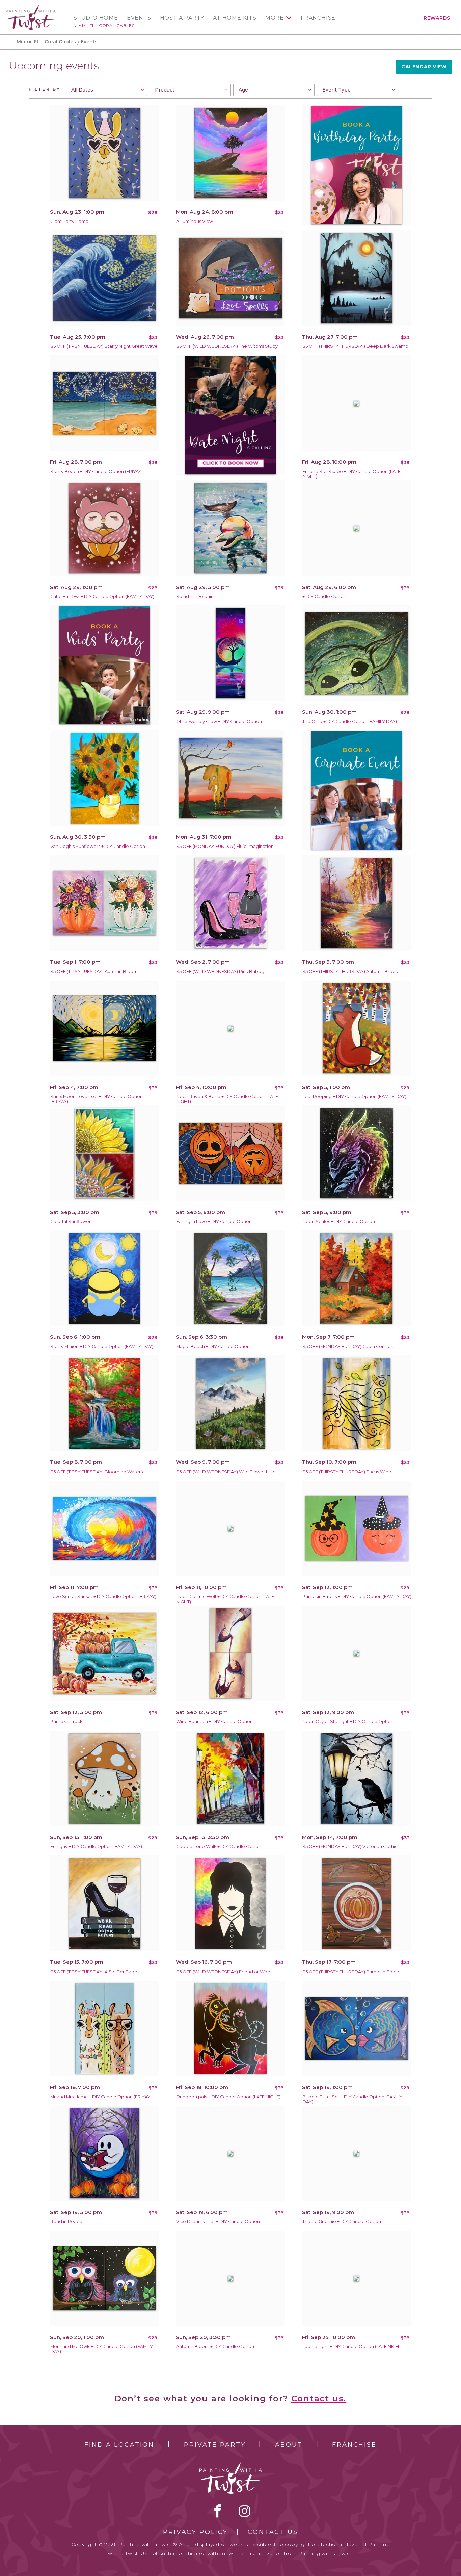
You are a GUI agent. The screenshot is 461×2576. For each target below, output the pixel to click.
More (275, 18)
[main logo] (31, 8)
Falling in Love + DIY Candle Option (214, 1221)
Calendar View (424, 67)
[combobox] (106, 90)
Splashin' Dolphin (195, 596)
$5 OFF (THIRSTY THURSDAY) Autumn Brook (350, 972)
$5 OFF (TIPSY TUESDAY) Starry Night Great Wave (104, 346)
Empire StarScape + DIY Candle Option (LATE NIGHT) (351, 474)
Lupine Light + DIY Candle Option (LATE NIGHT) (352, 2347)
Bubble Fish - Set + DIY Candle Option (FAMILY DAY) (352, 2099)
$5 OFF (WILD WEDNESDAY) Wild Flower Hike (226, 1472)
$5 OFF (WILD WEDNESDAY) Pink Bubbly (220, 972)
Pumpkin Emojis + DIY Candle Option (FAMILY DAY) (357, 1597)
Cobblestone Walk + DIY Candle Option (219, 1846)
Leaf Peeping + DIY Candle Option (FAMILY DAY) (354, 1097)
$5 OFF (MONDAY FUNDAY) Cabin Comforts (349, 1346)
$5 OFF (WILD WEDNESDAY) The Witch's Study (227, 346)
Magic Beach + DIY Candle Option (213, 1346)
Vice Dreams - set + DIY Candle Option (218, 2222)
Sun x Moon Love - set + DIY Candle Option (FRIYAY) (97, 1099)
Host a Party (182, 18)
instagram (245, 2511)
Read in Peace (66, 2222)
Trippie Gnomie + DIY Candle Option (342, 2222)
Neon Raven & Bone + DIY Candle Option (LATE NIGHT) (227, 1099)
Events (139, 18)
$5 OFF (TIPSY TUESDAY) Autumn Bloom (94, 972)
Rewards (437, 18)
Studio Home (96, 18)
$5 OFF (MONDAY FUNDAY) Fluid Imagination (225, 846)
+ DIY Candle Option (324, 596)
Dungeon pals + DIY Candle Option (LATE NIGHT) (228, 2097)
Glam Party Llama (69, 221)
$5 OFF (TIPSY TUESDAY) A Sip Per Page (94, 1972)
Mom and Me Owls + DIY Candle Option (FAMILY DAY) (102, 2349)
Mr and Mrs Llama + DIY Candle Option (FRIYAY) (101, 2097)
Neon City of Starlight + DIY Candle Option (348, 1722)
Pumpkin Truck (66, 1722)
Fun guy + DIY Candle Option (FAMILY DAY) (96, 1846)
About (289, 2445)
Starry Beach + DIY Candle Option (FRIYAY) (97, 472)
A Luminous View (195, 221)
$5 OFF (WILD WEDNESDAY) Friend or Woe (223, 1972)
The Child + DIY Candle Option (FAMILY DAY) (350, 721)
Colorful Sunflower (71, 1221)
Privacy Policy (195, 2532)
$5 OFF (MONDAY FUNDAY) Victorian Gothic (350, 1846)
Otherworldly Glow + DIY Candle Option (219, 721)
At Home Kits (235, 18)
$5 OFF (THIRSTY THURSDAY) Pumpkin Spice (351, 1972)
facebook (218, 2511)
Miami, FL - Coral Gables (104, 25)
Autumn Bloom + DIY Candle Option (215, 2347)
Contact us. (319, 2399)
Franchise (318, 18)
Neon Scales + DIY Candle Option (339, 1221)
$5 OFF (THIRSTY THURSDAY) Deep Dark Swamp (355, 346)
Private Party (215, 2445)
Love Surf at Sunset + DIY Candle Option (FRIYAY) (103, 1597)
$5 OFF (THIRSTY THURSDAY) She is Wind (347, 1472)
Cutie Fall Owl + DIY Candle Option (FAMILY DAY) (102, 596)
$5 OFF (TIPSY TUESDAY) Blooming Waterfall (99, 1472)
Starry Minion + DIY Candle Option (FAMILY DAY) (102, 1346)
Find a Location (119, 2445)
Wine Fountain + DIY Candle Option (214, 1722)
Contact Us (273, 2532)
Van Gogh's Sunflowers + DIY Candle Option (98, 846)
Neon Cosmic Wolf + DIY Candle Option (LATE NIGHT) (225, 1599)
